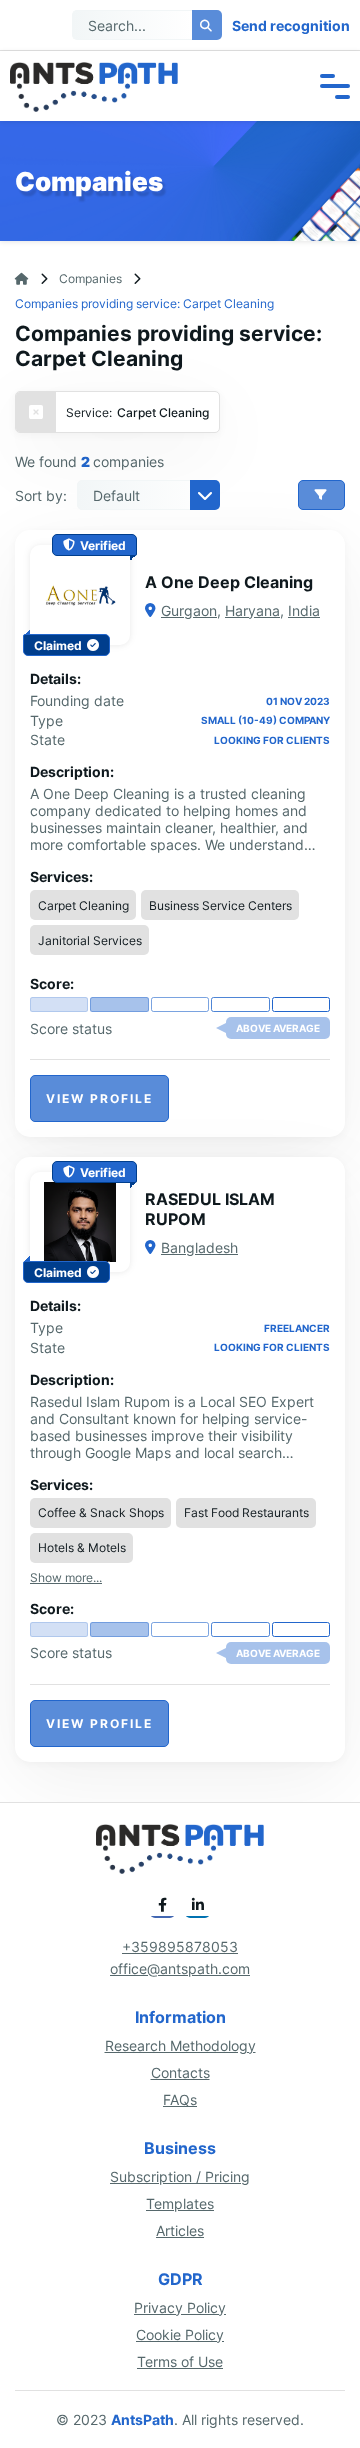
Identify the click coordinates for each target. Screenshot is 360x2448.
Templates (180, 2203)
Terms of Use (180, 2361)
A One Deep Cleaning (229, 582)
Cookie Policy (180, 2334)
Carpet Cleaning (83, 905)
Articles (180, 2230)
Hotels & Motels (82, 1547)
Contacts (180, 2072)
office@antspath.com (180, 1968)
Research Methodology (180, 2045)
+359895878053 (180, 1946)
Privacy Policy (180, 2307)
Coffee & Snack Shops (101, 1512)
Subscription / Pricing (180, 2176)
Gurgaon (189, 610)
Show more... (66, 1577)
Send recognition (291, 25)
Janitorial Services (90, 940)
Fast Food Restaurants (246, 1512)
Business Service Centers (220, 905)
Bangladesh (199, 1247)
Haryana (252, 610)
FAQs (180, 2099)
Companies (90, 278)
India (304, 610)
